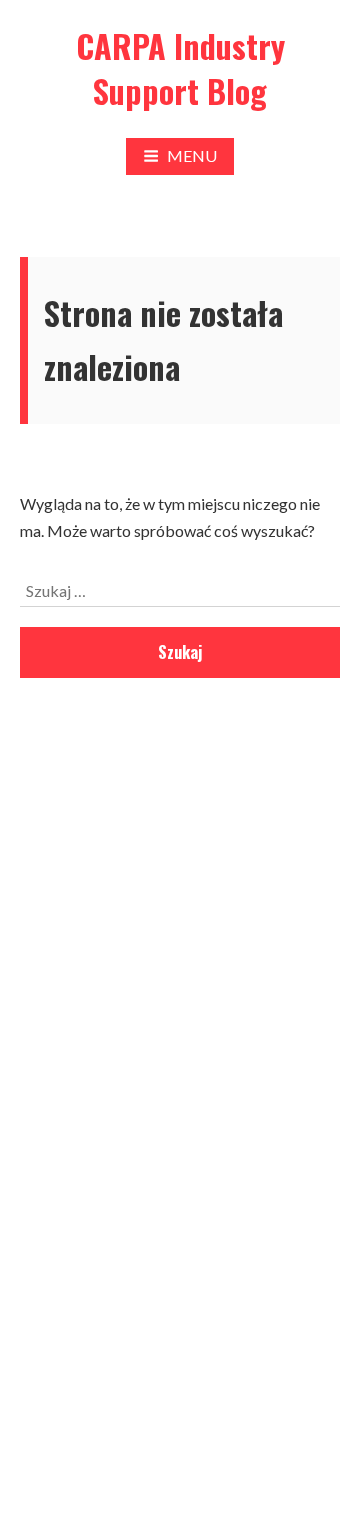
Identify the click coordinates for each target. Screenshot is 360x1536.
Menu (192, 155)
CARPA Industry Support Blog (180, 68)
